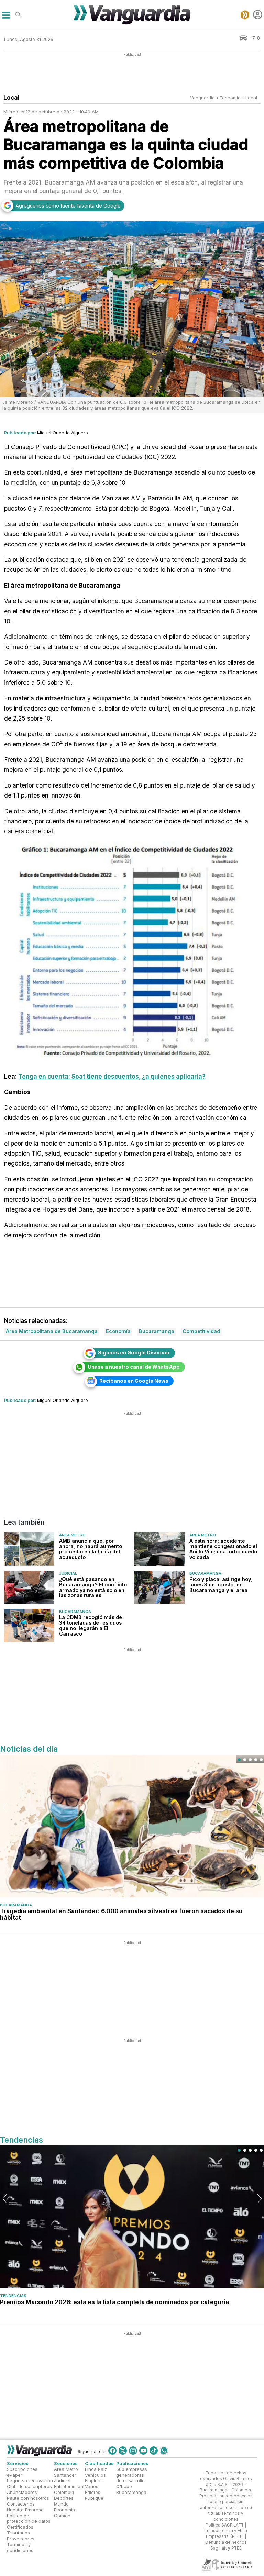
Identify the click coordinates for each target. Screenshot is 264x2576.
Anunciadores (22, 2492)
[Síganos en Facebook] (112, 2451)
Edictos (93, 2492)
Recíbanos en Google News (134, 1381)
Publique (94, 2498)
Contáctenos (21, 2504)
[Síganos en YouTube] (143, 2451)
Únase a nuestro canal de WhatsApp (134, 1367)
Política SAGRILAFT (225, 2525)
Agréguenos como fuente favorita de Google (68, 206)
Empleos (94, 2481)
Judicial (68, 1573)
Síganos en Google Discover (134, 1353)
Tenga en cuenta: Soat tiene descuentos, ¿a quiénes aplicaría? (112, 1076)
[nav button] (6, 15)
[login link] (258, 15)
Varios (92, 2487)
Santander (65, 2475)
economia (230, 98)
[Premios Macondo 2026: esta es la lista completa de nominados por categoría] (132, 2217)
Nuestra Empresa (25, 2510)
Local (251, 98)
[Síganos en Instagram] (133, 2451)
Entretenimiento (71, 2487)
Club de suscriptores (29, 2487)
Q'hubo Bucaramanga (131, 2490)
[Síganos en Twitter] (123, 2451)
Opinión (62, 2516)
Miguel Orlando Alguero (63, 433)
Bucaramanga (205, 1573)
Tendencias (13, 2296)
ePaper (15, 2475)
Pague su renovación (30, 2481)
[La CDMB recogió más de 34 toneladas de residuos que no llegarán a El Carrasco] (29, 1625)
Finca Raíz (96, 2469)
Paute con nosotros (28, 2498)
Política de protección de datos (29, 2518)
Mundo (61, 2504)
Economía (64, 2510)
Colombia (64, 2492)
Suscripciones (22, 2469)
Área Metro (72, 1535)
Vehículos (95, 2475)
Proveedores (21, 2539)
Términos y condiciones (20, 2547)
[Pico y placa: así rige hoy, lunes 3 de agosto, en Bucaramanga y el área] (159, 1587)
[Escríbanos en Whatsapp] (164, 2451)
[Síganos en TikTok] (154, 2451)
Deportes (64, 2498)
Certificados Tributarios (20, 2530)
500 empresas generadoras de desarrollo (132, 2475)
